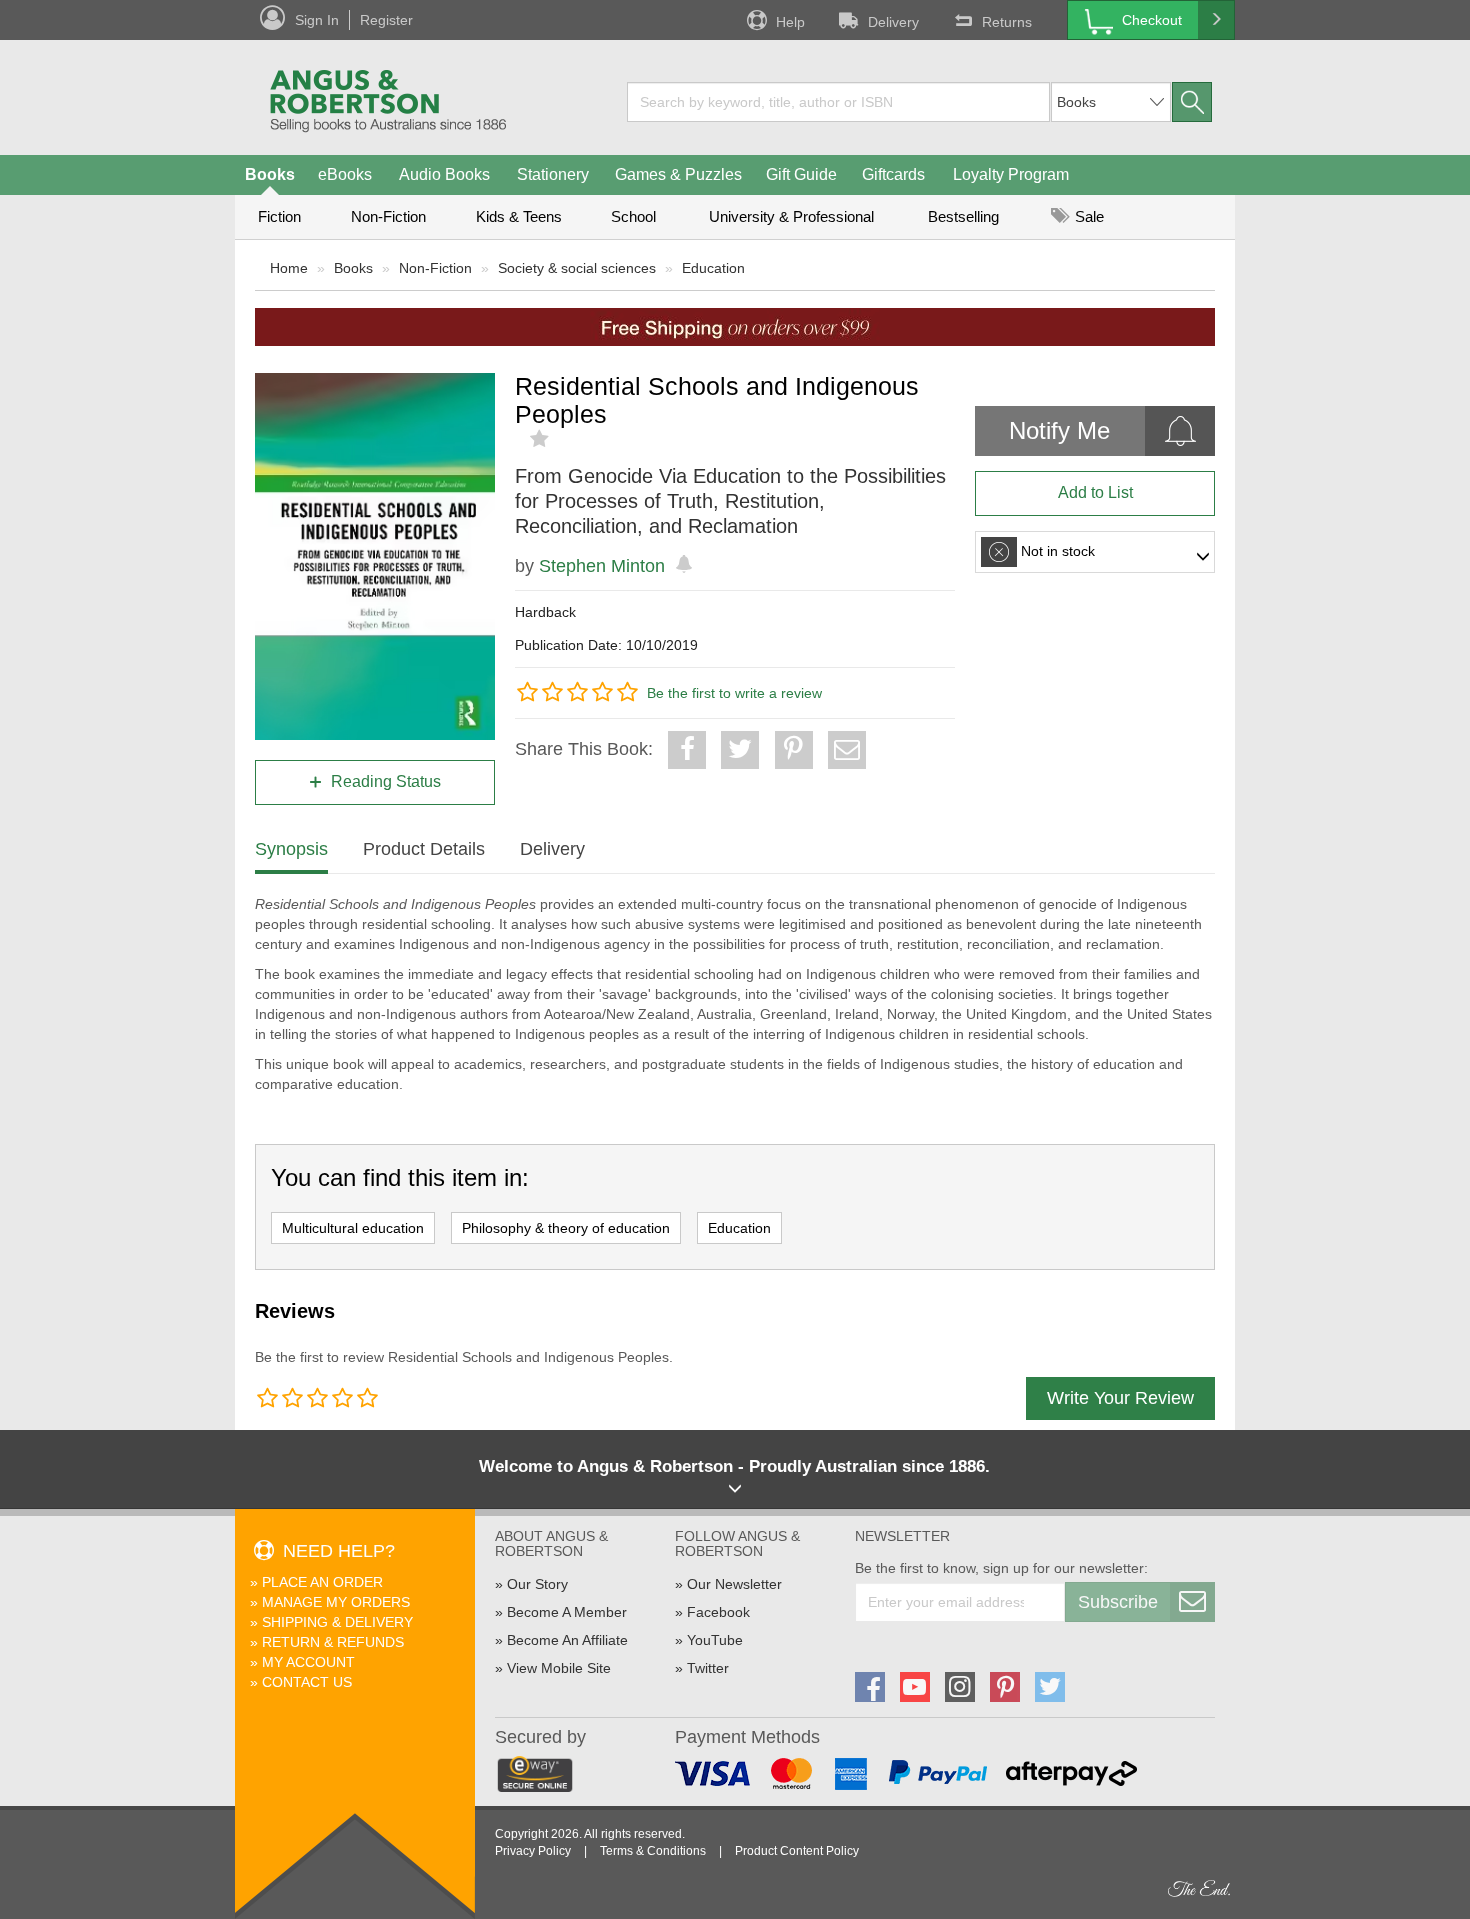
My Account (308, 1662)
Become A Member (567, 1612)
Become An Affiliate (567, 1640)
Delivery (893, 22)
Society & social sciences (577, 268)
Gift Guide (801, 174)
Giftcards (893, 174)
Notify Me (1059, 430)
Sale (1087, 216)
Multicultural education (353, 1228)
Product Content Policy (797, 1851)
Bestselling (963, 216)
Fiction (279, 216)
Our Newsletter (734, 1584)
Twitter (708, 1668)
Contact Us (307, 1682)
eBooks (345, 174)
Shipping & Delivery (337, 1622)
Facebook (718, 1612)
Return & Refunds (333, 1642)
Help (790, 22)
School (633, 216)
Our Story (537, 1584)
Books (270, 174)
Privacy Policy (533, 1851)
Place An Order (322, 1582)
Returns (1007, 22)
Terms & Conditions (653, 1851)
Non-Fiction (388, 216)
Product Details (424, 849)
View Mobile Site (559, 1668)
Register (386, 20)
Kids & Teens (519, 216)
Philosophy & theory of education (566, 1228)
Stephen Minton (602, 566)
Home (289, 268)
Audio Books (444, 174)
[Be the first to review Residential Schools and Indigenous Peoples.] (541, 439)
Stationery (553, 174)
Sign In (317, 20)
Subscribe (1118, 1602)
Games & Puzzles (678, 174)
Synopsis (291, 849)
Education (713, 268)
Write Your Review (1120, 1398)
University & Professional (791, 216)
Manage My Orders (336, 1602)
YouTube (715, 1640)
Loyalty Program (1011, 174)
